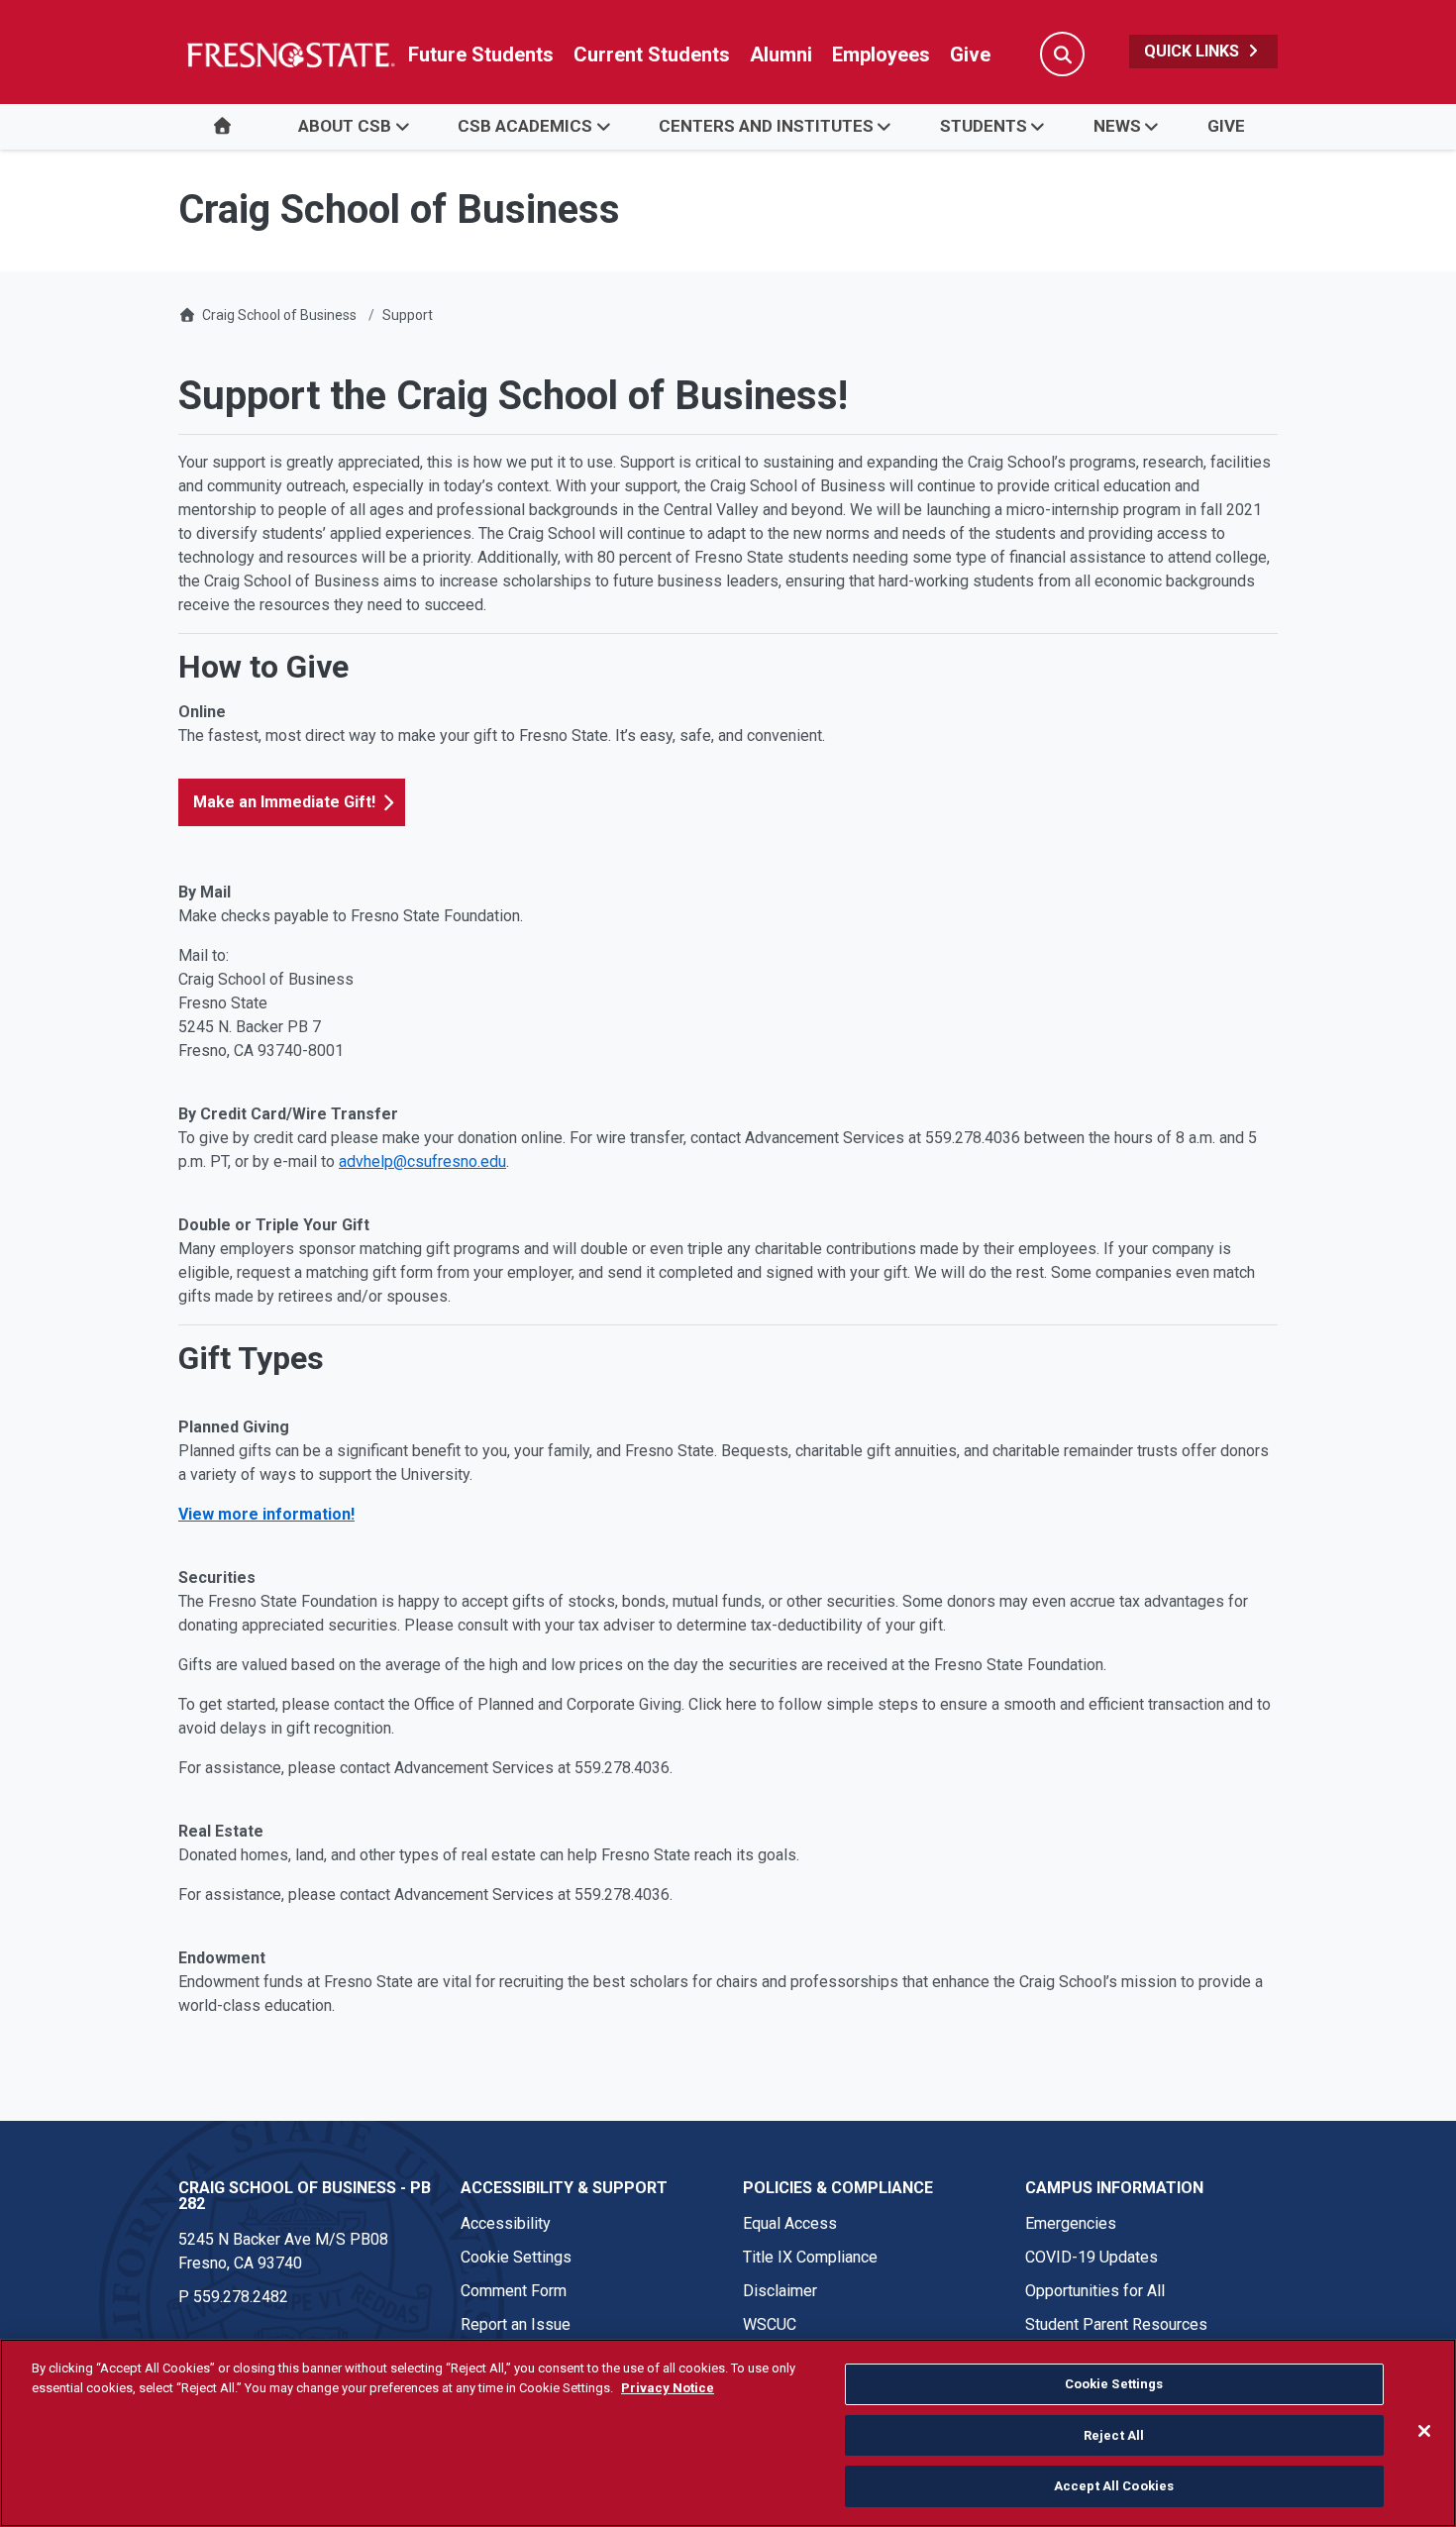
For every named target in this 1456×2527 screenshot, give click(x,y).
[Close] (1424, 2431)
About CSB (345, 126)
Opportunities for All (1095, 2291)
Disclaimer (780, 2291)
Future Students (481, 54)
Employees (881, 54)
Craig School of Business (279, 315)
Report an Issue (516, 2324)
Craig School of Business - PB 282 (305, 2196)
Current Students (652, 54)
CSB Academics (525, 126)
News (1117, 126)
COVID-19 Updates (1092, 2257)
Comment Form (514, 2291)
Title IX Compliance (810, 2257)
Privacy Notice (668, 2388)
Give (970, 54)
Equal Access (790, 2223)
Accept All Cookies (1114, 2486)
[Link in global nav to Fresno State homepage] (290, 54)
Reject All (1114, 2435)
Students (984, 126)
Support (408, 315)
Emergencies (1071, 2223)
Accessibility (506, 2223)
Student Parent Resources (1116, 2324)
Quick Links (1194, 51)
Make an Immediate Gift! (284, 802)
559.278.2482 (241, 2297)
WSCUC (770, 2324)
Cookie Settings (516, 2257)
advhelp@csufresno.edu (422, 1161)
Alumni (781, 54)
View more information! (266, 1514)
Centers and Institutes (766, 126)
